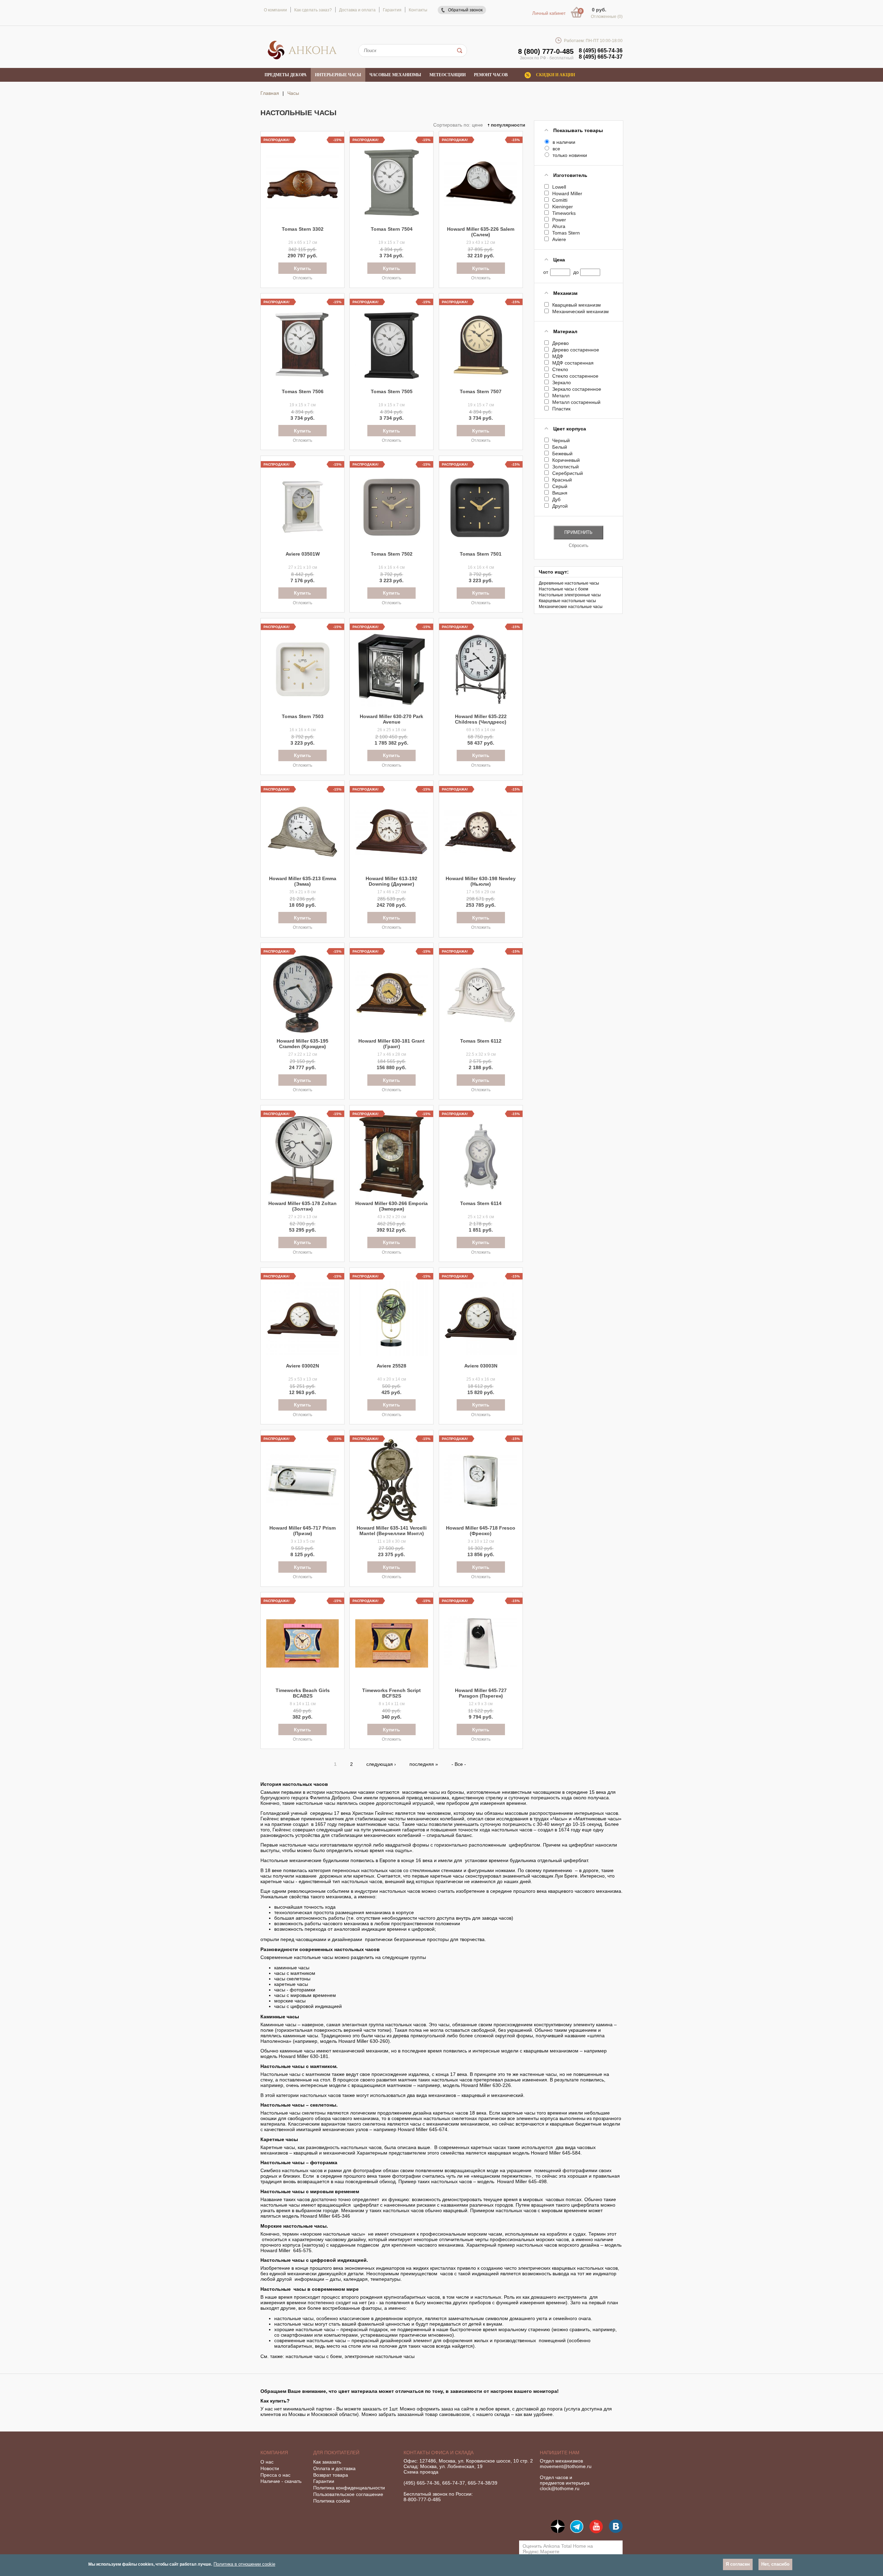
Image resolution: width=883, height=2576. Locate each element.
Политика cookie (332, 2501)
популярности (507, 125)
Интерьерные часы (338, 75)
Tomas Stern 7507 (481, 391)
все (556, 149)
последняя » (424, 1764)
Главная (270, 93)
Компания (274, 2453)
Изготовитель (570, 175)
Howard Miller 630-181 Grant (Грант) (391, 1044)
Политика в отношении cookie (244, 2564)
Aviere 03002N (302, 1366)
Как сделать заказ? (313, 10)
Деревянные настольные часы (569, 583)
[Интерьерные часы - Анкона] (302, 58)
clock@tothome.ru (560, 2488)
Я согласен (738, 2564)
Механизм (565, 293)
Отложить (302, 278)
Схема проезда (421, 2472)
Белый (559, 447)
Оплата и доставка (334, 2468)
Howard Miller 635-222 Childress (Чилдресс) (481, 719)
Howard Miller (567, 193)
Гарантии (324, 2481)
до (576, 272)
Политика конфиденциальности (349, 2488)
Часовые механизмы (395, 75)
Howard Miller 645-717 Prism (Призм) (302, 1531)
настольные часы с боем (314, 2356)
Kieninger (562, 207)
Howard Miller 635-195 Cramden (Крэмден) (302, 1044)
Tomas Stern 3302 (303, 229)
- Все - (459, 1764)
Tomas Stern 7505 (392, 391)
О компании (275, 10)
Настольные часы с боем (563, 589)
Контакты (418, 10)
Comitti (560, 200)
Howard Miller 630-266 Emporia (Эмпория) (391, 1206)
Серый (560, 486)
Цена (559, 260)
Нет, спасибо (775, 2564)
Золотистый (565, 467)
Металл (561, 396)
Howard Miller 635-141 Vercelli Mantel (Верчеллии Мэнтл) (392, 1531)
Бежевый (562, 454)
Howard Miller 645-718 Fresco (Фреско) (481, 1531)
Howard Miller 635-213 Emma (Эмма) (303, 881)
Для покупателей (336, 2453)
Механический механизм (580, 311)
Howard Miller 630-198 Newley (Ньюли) (481, 881)
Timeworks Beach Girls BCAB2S (303, 1693)
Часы (293, 93)
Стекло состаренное (575, 376)
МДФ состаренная (573, 363)
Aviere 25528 (391, 1366)
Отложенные (607, 17)
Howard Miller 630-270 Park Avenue (391, 719)
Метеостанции (448, 75)
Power (559, 220)
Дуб (556, 499)
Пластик (561, 409)
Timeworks (564, 213)
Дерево (560, 343)
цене (477, 125)
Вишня (560, 493)
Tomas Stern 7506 (303, 391)
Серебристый (567, 473)
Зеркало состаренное (577, 389)
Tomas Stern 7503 (303, 716)
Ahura (559, 226)
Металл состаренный (576, 402)
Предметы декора (286, 75)
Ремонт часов (491, 75)
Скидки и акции (555, 75)
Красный (562, 480)
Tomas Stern (566, 233)
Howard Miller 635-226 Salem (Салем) (481, 232)
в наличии (564, 142)
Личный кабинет (549, 13)
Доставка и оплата (357, 10)
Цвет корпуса (570, 429)
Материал (565, 331)
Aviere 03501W (303, 554)
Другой (560, 506)
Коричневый (566, 460)
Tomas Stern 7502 (392, 554)
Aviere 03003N (481, 1366)
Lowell (559, 187)
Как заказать (327, 2462)
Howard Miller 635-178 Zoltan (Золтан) (302, 1206)
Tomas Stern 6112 (481, 1041)
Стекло (560, 369)
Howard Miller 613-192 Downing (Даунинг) (391, 881)
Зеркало (561, 382)
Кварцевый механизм (576, 305)
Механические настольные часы (571, 607)
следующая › (381, 1764)
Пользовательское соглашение (348, 2494)
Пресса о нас (275, 2475)
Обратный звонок (465, 10)
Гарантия (392, 10)
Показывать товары (578, 130)
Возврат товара (331, 2475)
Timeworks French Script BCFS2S (391, 1693)
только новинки (570, 155)
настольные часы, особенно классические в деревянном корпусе (348, 2318)
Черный (561, 440)
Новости (270, 2468)
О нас (267, 2462)
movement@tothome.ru (566, 2466)
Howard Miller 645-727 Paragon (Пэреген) (481, 1693)
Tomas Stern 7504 (392, 229)
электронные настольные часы (380, 2356)
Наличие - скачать (281, 2481)
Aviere (559, 239)
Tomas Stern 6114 (481, 1203)
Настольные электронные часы (570, 595)
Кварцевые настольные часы (567, 601)
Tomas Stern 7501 (481, 554)
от (546, 272)
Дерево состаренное (576, 350)
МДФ (558, 356)
